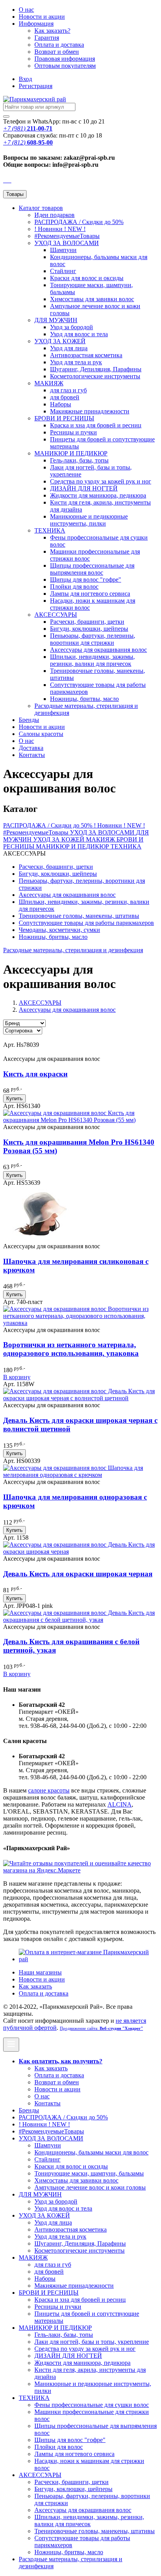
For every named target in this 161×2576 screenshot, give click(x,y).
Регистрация (36, 86)
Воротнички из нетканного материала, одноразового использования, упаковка (71, 1349)
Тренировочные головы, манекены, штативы (79, 916)
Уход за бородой (72, 327)
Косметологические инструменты (95, 376)
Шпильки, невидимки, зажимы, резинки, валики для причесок (92, 660)
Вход (25, 79)
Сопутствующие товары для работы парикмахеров (86, 923)
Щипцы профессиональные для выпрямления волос (92, 569)
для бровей (65, 397)
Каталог (41, 208)
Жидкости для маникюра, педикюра (98, 495)
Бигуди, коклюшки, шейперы (89, 629)
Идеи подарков (55, 215)
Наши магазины (40, 1972)
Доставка (31, 748)
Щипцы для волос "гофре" (86, 580)
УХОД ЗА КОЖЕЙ (60, 341)
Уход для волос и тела (79, 334)
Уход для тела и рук (76, 362)
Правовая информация (65, 59)
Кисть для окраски (35, 1074)
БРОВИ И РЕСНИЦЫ (64, 418)
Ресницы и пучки (73, 432)
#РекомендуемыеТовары (67, 236)
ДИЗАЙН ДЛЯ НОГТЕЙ (84, 488)
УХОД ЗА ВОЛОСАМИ (67, 243)
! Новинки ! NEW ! (60, 229)
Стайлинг (63, 271)
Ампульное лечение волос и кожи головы (90, 2187)
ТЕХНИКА (50, 530)
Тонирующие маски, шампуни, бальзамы (89, 2173)
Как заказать (35, 1986)
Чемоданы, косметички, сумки (59, 930)
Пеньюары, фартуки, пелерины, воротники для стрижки (93, 639)
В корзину (17, 1377)
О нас (26, 10)
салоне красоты (49, 1790)
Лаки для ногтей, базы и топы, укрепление (92, 2342)
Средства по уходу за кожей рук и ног (101, 481)
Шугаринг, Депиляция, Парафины (96, 369)
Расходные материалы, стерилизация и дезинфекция (73, 950)
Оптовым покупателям (65, 66)
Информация (36, 24)
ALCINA (120, 1804)
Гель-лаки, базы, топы (79, 460)
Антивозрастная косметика (86, 355)
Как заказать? (52, 31)
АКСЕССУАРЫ (56, 615)
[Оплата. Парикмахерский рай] (88, 1959)
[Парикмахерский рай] (35, 99)
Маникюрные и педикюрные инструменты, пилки (89, 520)
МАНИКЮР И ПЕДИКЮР (71, 453)
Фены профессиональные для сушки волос (92, 2405)
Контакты (32, 755)
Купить (14, 1098)
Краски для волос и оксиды (87, 278)
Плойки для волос (74, 587)
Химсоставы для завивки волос (92, 299)
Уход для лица (69, 348)
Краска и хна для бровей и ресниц (96, 425)
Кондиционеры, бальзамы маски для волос (91, 2152)
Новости (42, 17)
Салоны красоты (41, 734)
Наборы (61, 404)
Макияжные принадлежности (90, 411)
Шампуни (63, 250)
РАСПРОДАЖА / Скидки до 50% (79, 222)
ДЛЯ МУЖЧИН (56, 320)
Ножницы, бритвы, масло (84, 699)
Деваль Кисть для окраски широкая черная (78, 1574)
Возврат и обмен (57, 52)
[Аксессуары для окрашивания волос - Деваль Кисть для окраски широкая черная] (80, 1552)
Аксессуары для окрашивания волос (98, 650)
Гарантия (47, 38)
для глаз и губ (68, 390)
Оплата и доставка (59, 45)
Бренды (29, 720)
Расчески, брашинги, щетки (87, 622)
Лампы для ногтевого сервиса (90, 594)
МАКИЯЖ (49, 383)
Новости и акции (42, 727)
